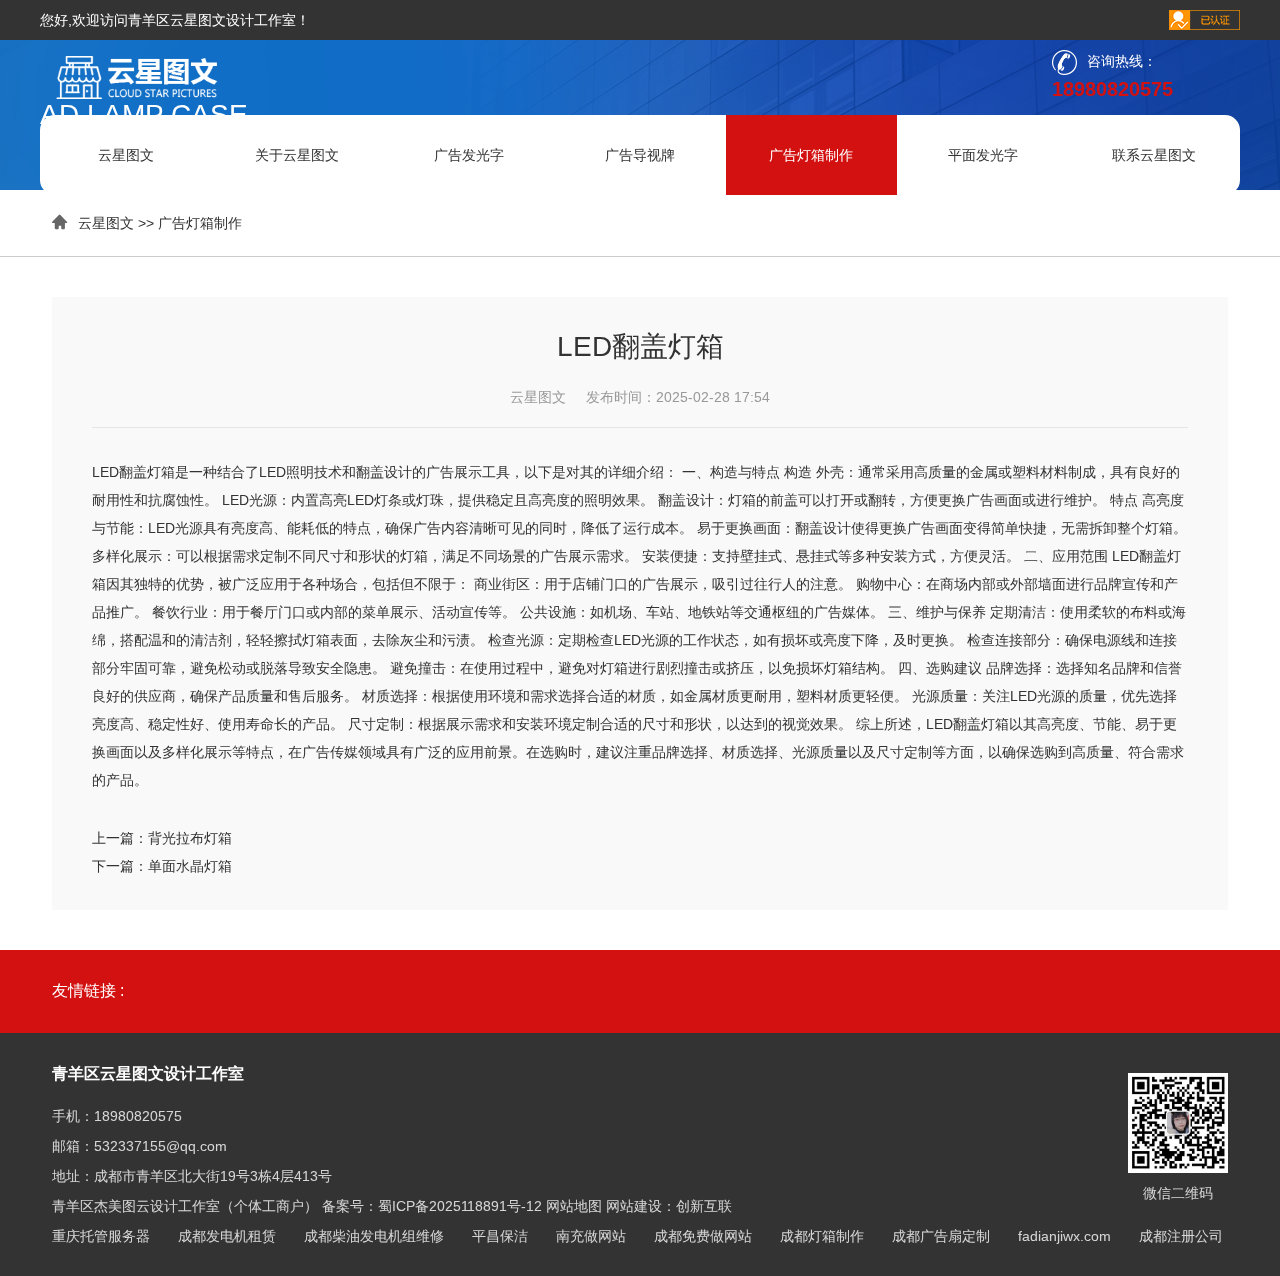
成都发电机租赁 (227, 1236)
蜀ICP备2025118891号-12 (460, 1206)
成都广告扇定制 (941, 1236)
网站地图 (574, 1206)
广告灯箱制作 (811, 155)
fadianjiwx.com (1064, 1236)
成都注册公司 (1181, 1236)
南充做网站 (591, 1236)
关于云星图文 (297, 155)
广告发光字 (469, 155)
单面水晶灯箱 (190, 866)
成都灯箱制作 (822, 1236)
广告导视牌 (640, 155)
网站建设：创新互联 (669, 1206)
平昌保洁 (500, 1236)
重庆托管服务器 (101, 1236)
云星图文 (126, 155)
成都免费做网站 (703, 1236)
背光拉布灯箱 (190, 838)
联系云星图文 (1154, 155)
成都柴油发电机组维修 (374, 1236)
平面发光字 (983, 155)
